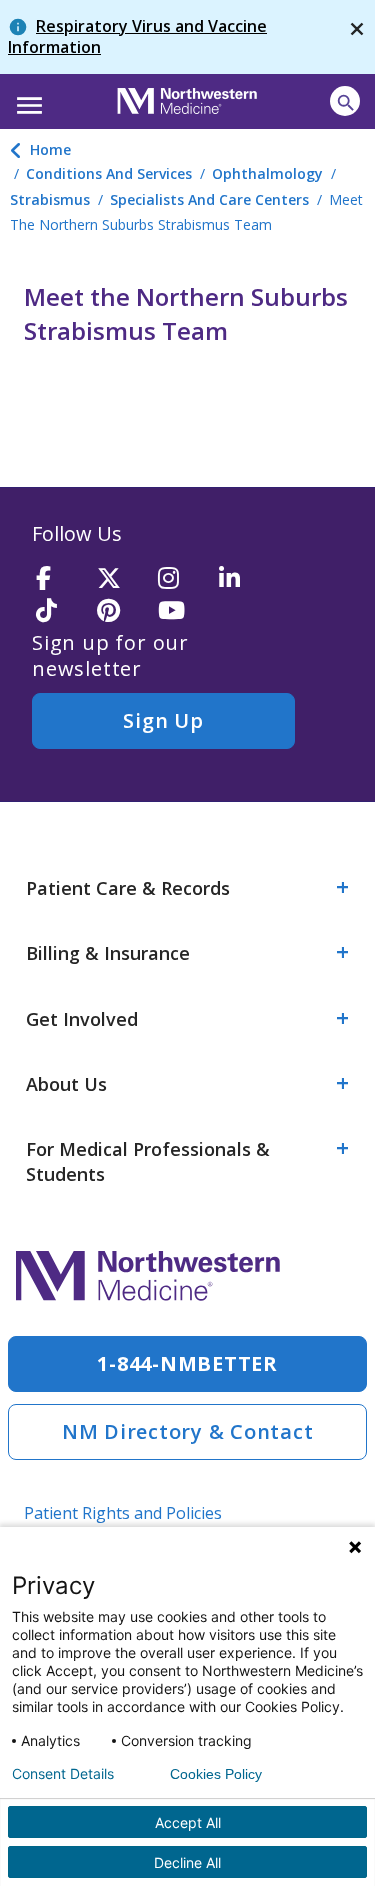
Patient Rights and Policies (123, 1513)
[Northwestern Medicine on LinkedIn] (243, 579)
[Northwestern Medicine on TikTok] (60, 611)
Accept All (188, 1822)
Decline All (187, 1862)
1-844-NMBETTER (187, 1363)
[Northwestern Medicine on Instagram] (182, 579)
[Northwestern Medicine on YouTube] (182, 611)
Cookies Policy (216, 1774)
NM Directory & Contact (188, 1431)
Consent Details (63, 1774)
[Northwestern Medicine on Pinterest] (121, 611)
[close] (357, 37)
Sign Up (163, 720)
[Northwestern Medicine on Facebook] (60, 579)
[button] (26, 99)
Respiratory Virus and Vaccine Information (137, 36)
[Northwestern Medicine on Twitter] (121, 579)
